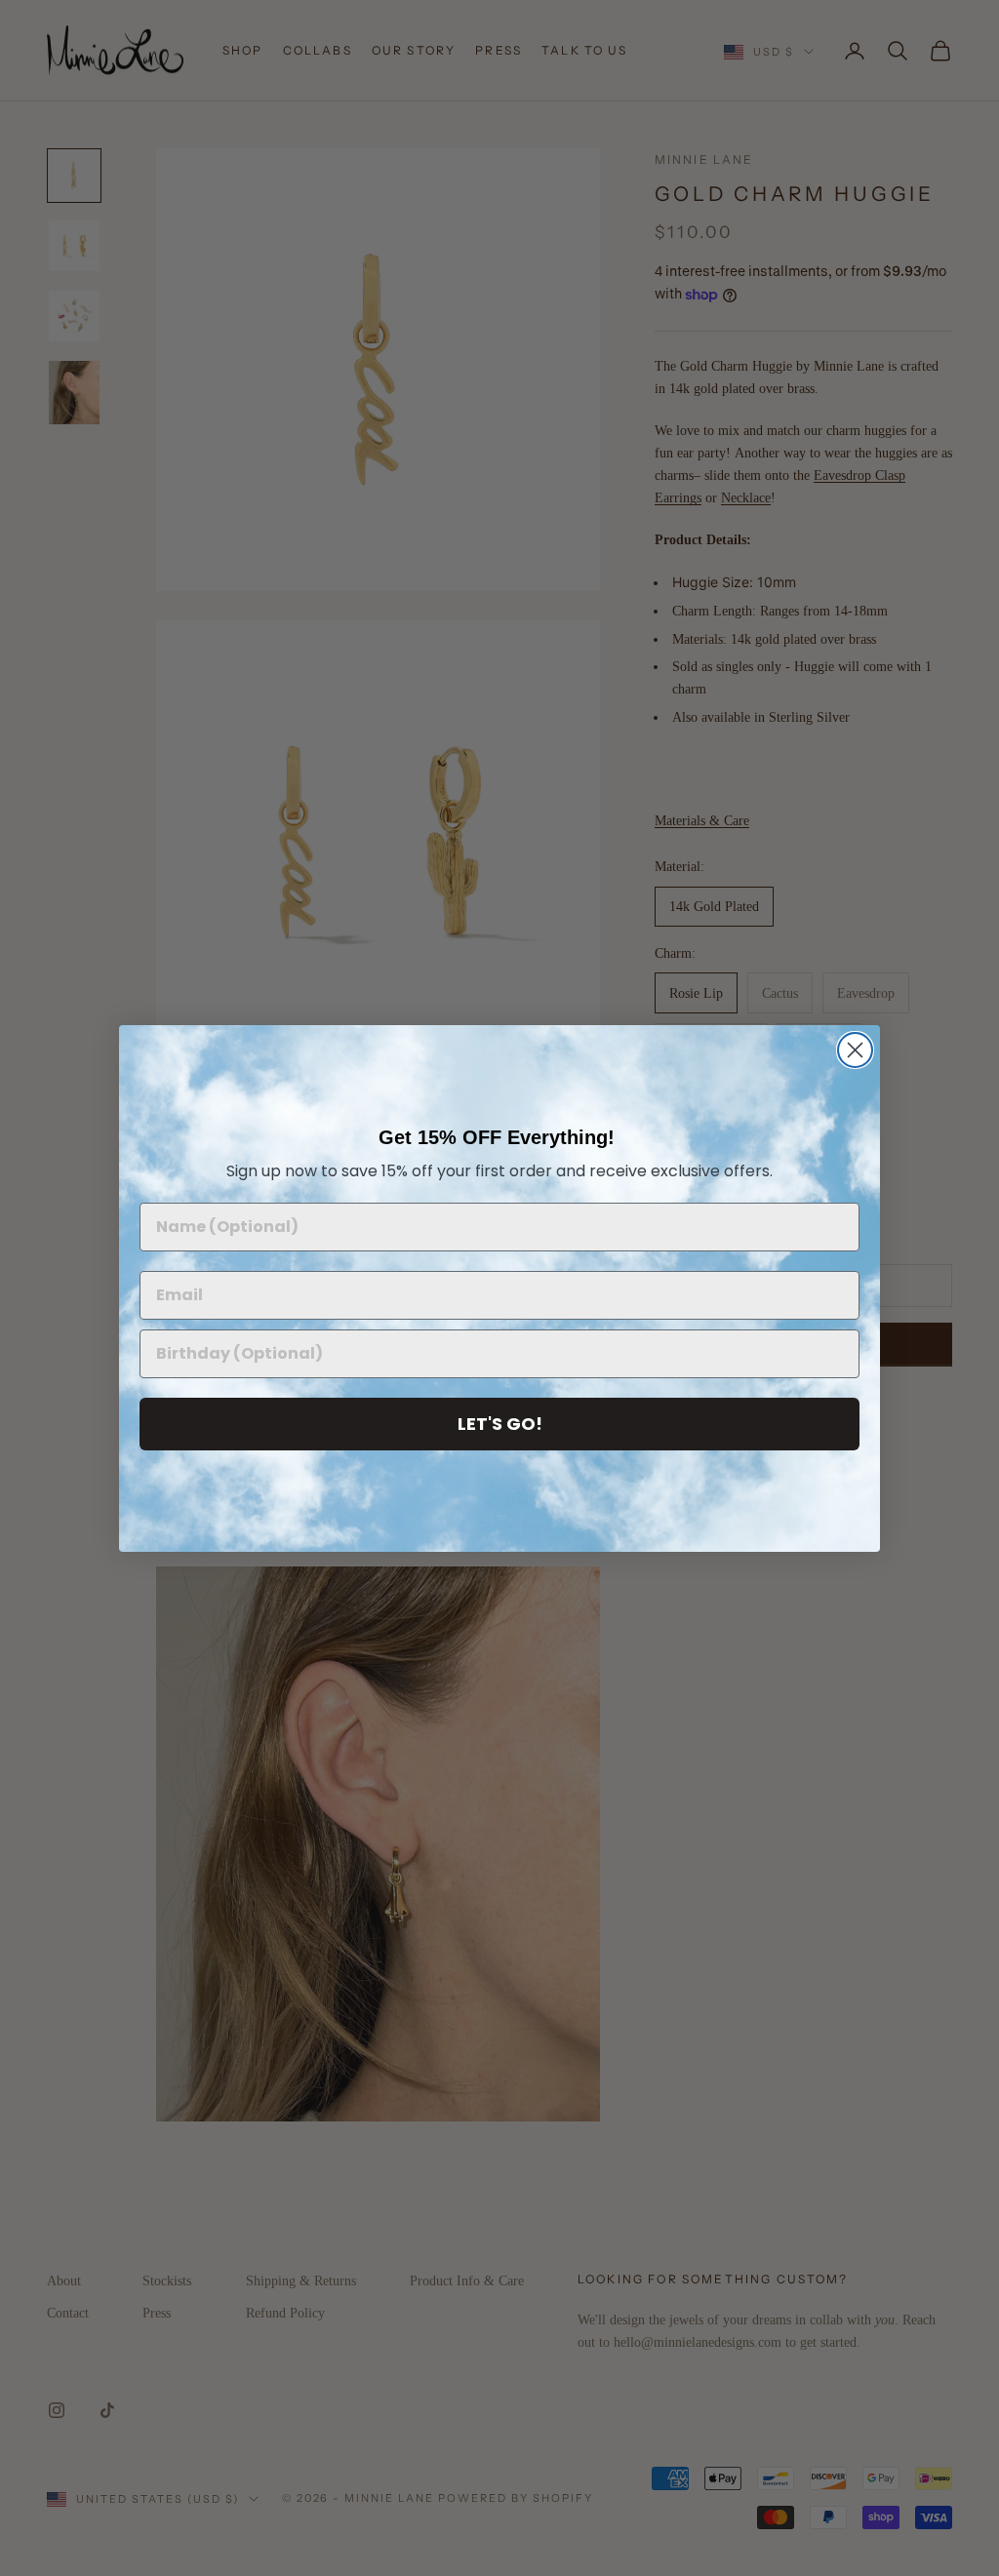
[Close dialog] (855, 1050)
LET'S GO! (500, 1424)
